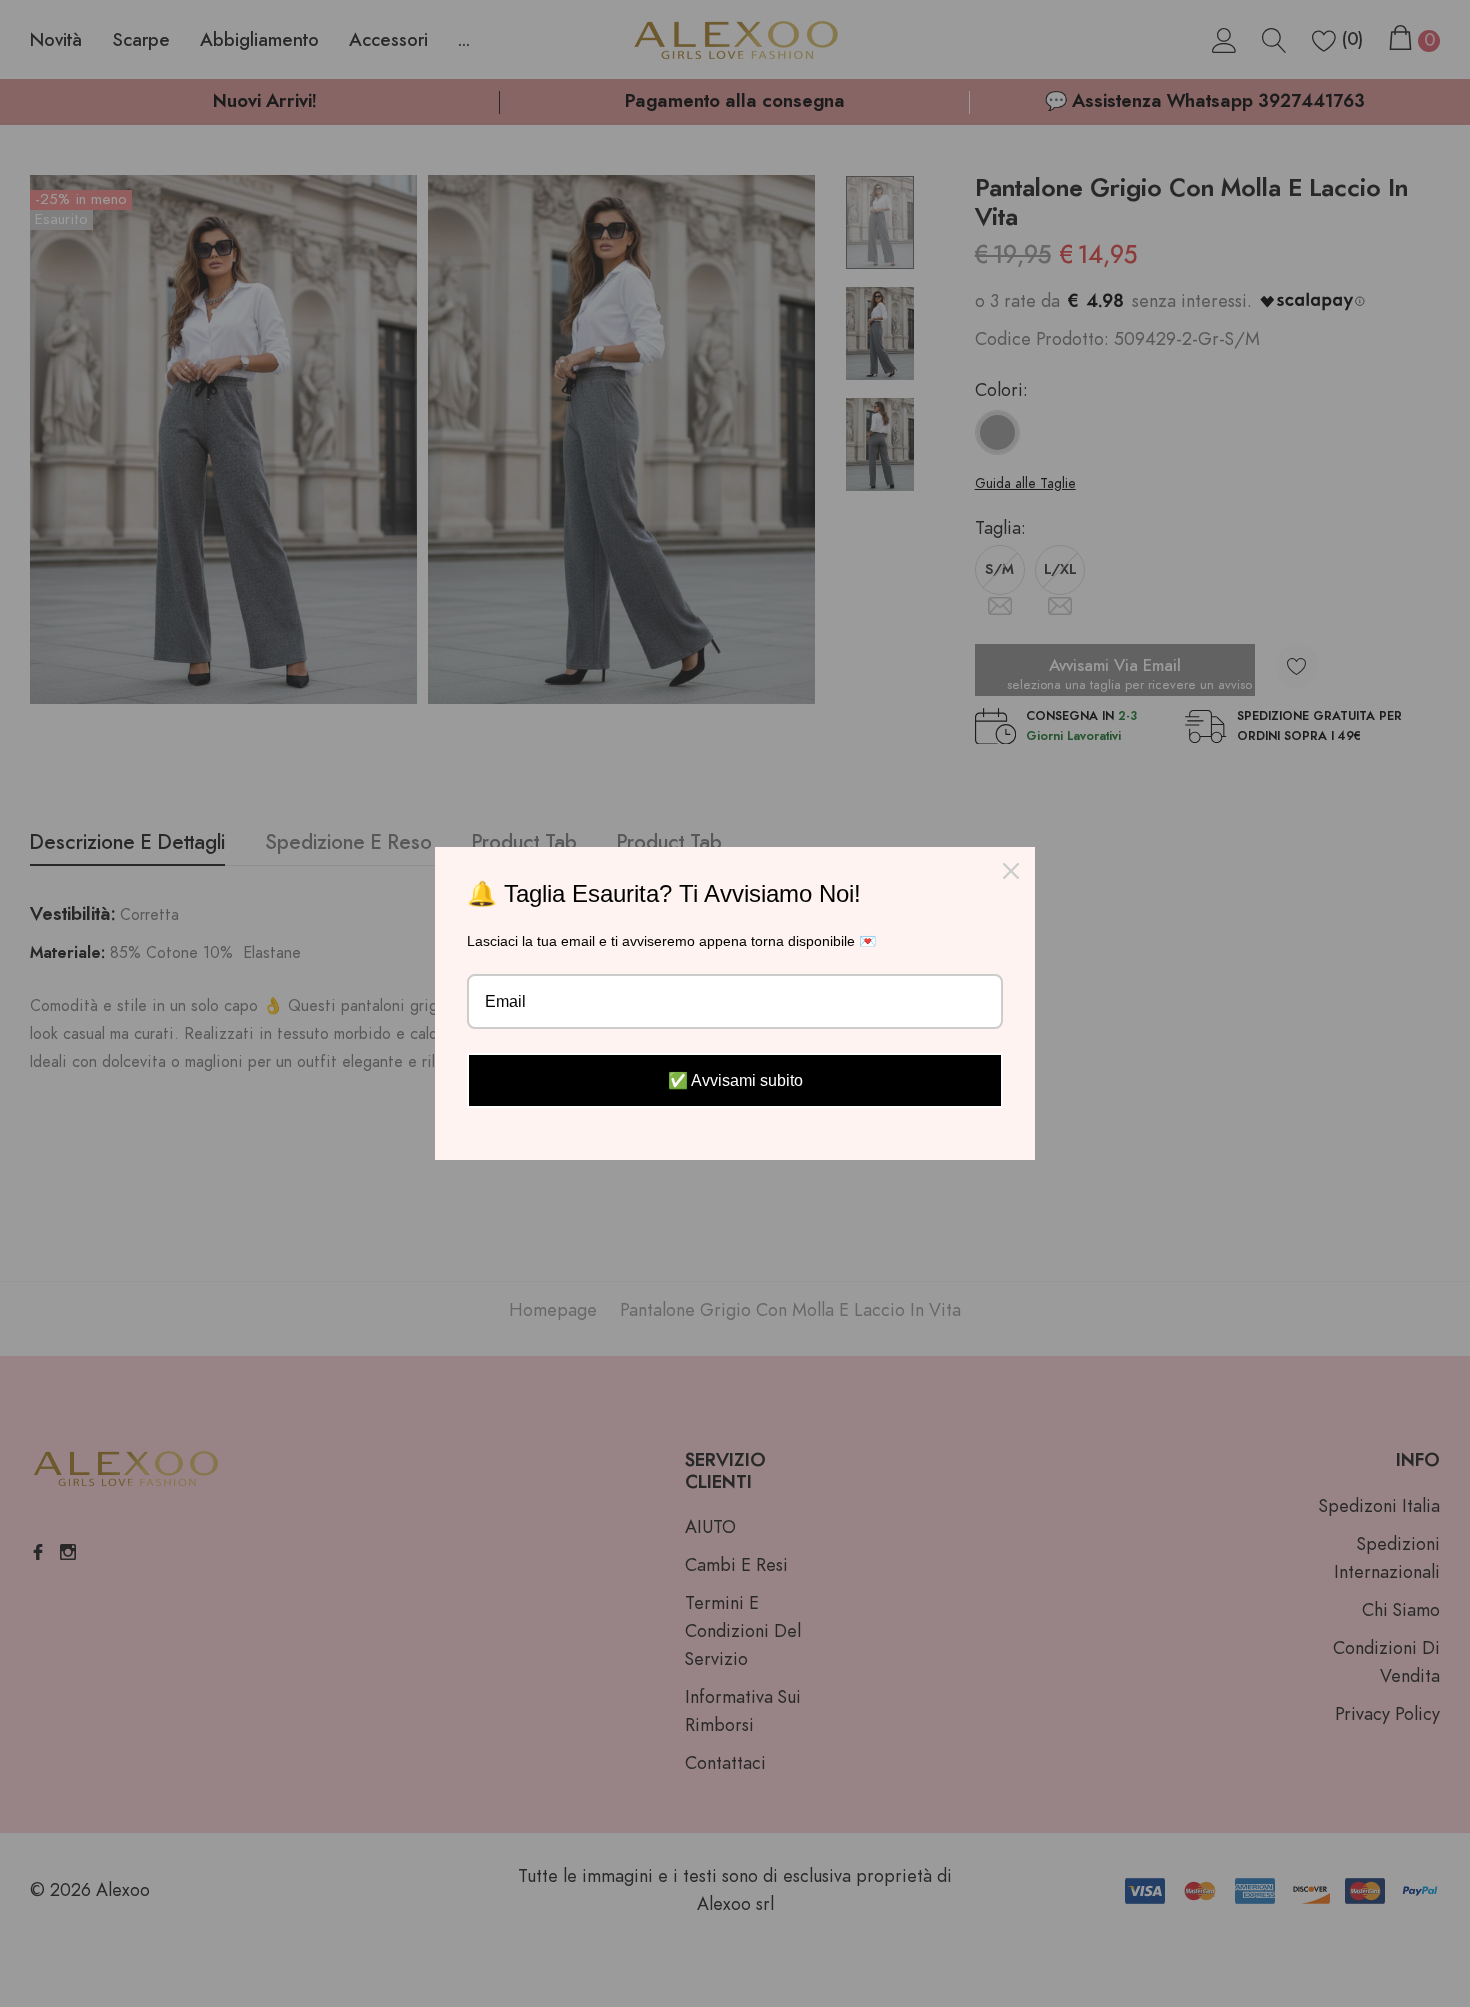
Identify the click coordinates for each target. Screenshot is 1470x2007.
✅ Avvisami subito (735, 1080)
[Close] (1011, 871)
